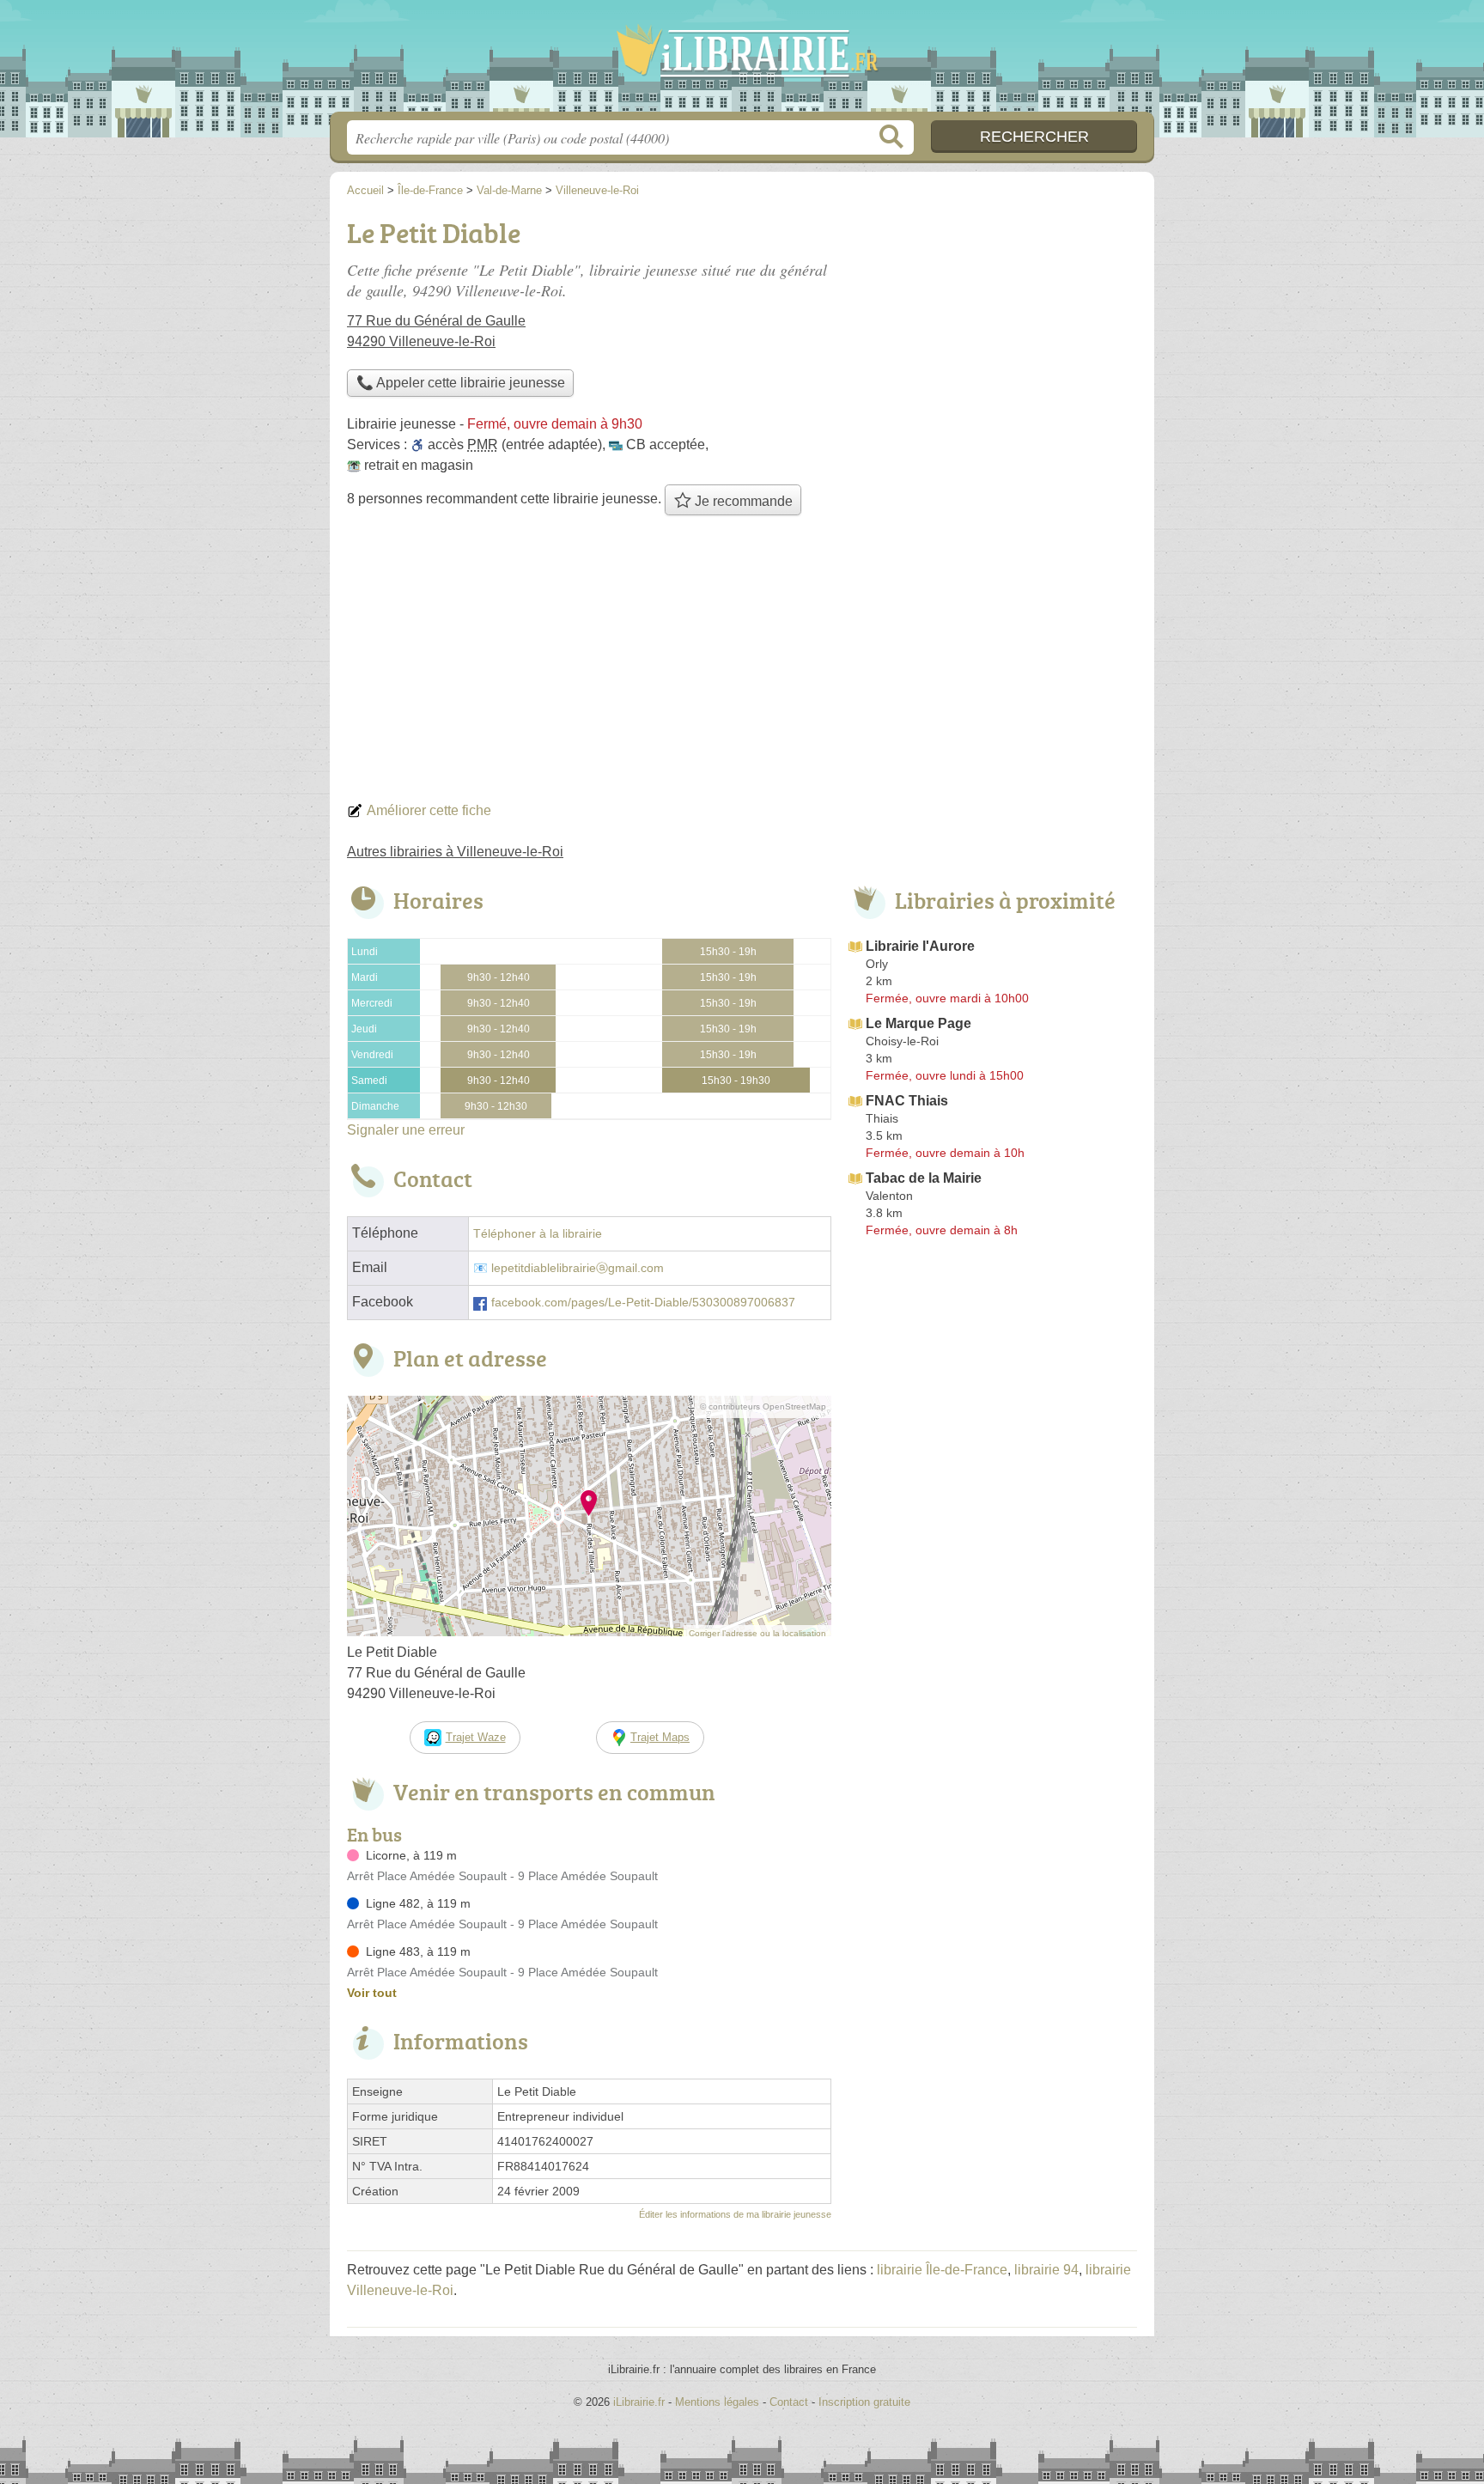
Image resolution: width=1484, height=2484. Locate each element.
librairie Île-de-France (942, 2270)
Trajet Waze (476, 1737)
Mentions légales (717, 2402)
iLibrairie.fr (742, 61)
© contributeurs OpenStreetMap (763, 1406)
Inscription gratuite (864, 2402)
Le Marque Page (918, 1023)
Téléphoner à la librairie (538, 1234)
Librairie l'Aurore (920, 946)
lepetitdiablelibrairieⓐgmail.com (578, 1268)
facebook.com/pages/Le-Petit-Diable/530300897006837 (643, 1303)
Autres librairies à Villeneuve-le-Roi (455, 852)
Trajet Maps (660, 1737)
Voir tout (372, 1993)
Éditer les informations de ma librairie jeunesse (735, 2214)
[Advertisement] (742, 663)
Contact (789, 2402)
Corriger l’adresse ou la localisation (757, 1633)
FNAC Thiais (907, 1101)
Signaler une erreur (406, 1130)
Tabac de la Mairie (924, 1178)
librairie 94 (1046, 2270)
